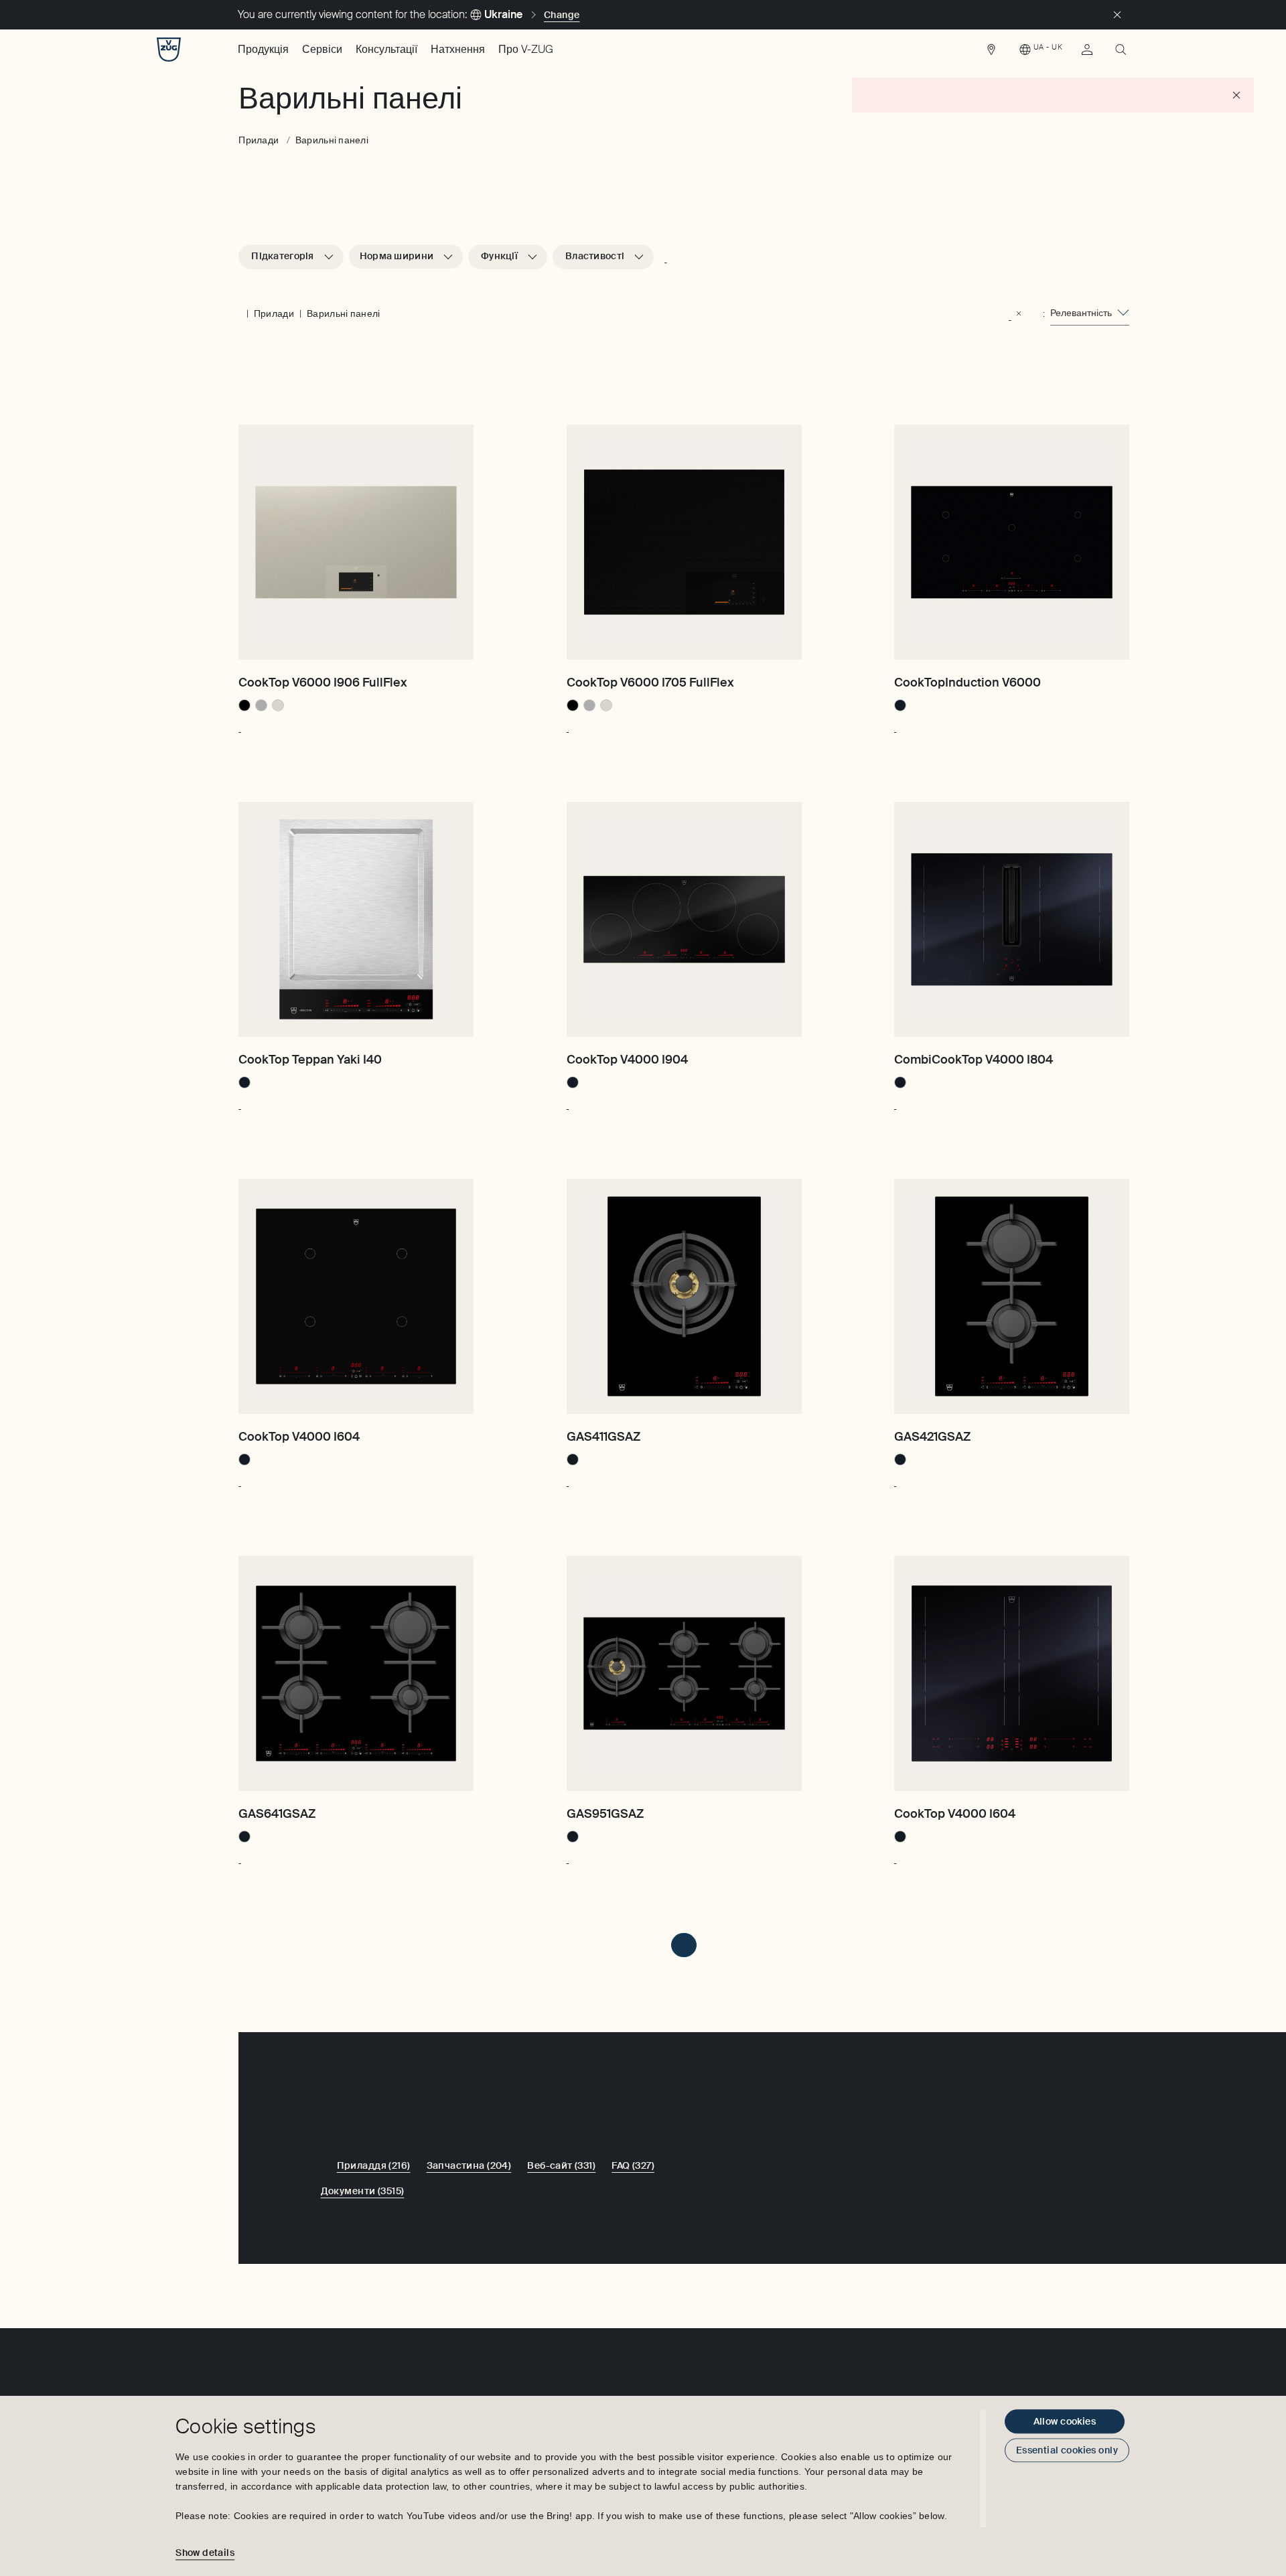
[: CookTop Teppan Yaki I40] (239, 1102)
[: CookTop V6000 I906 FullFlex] (239, 725)
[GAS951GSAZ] (684, 1673)
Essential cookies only (1067, 2450)
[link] (991, 53)
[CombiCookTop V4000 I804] (1012, 919)
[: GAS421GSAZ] (895, 1480)
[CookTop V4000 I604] (356, 1296)
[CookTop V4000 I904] (684, 919)
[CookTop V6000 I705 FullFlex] (684, 542)
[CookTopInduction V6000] (1012, 542)
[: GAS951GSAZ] (568, 1857)
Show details (205, 2553)
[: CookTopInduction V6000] (895, 725)
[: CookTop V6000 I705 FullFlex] (568, 725)
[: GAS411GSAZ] (568, 1480)
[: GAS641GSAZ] (239, 1857)
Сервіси (322, 49)
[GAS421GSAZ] (1012, 1296)
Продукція (263, 49)
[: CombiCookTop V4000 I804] (895, 1102)
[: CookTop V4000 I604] (239, 1480)
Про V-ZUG (526, 49)
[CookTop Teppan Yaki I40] (356, 919)
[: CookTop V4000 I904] (568, 1102)
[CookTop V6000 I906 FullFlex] (356, 542)
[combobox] (1090, 313)
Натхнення (458, 49)
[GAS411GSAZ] (684, 1296)
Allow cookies (1065, 2421)
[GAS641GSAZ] (356, 1673)
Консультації (386, 49)
